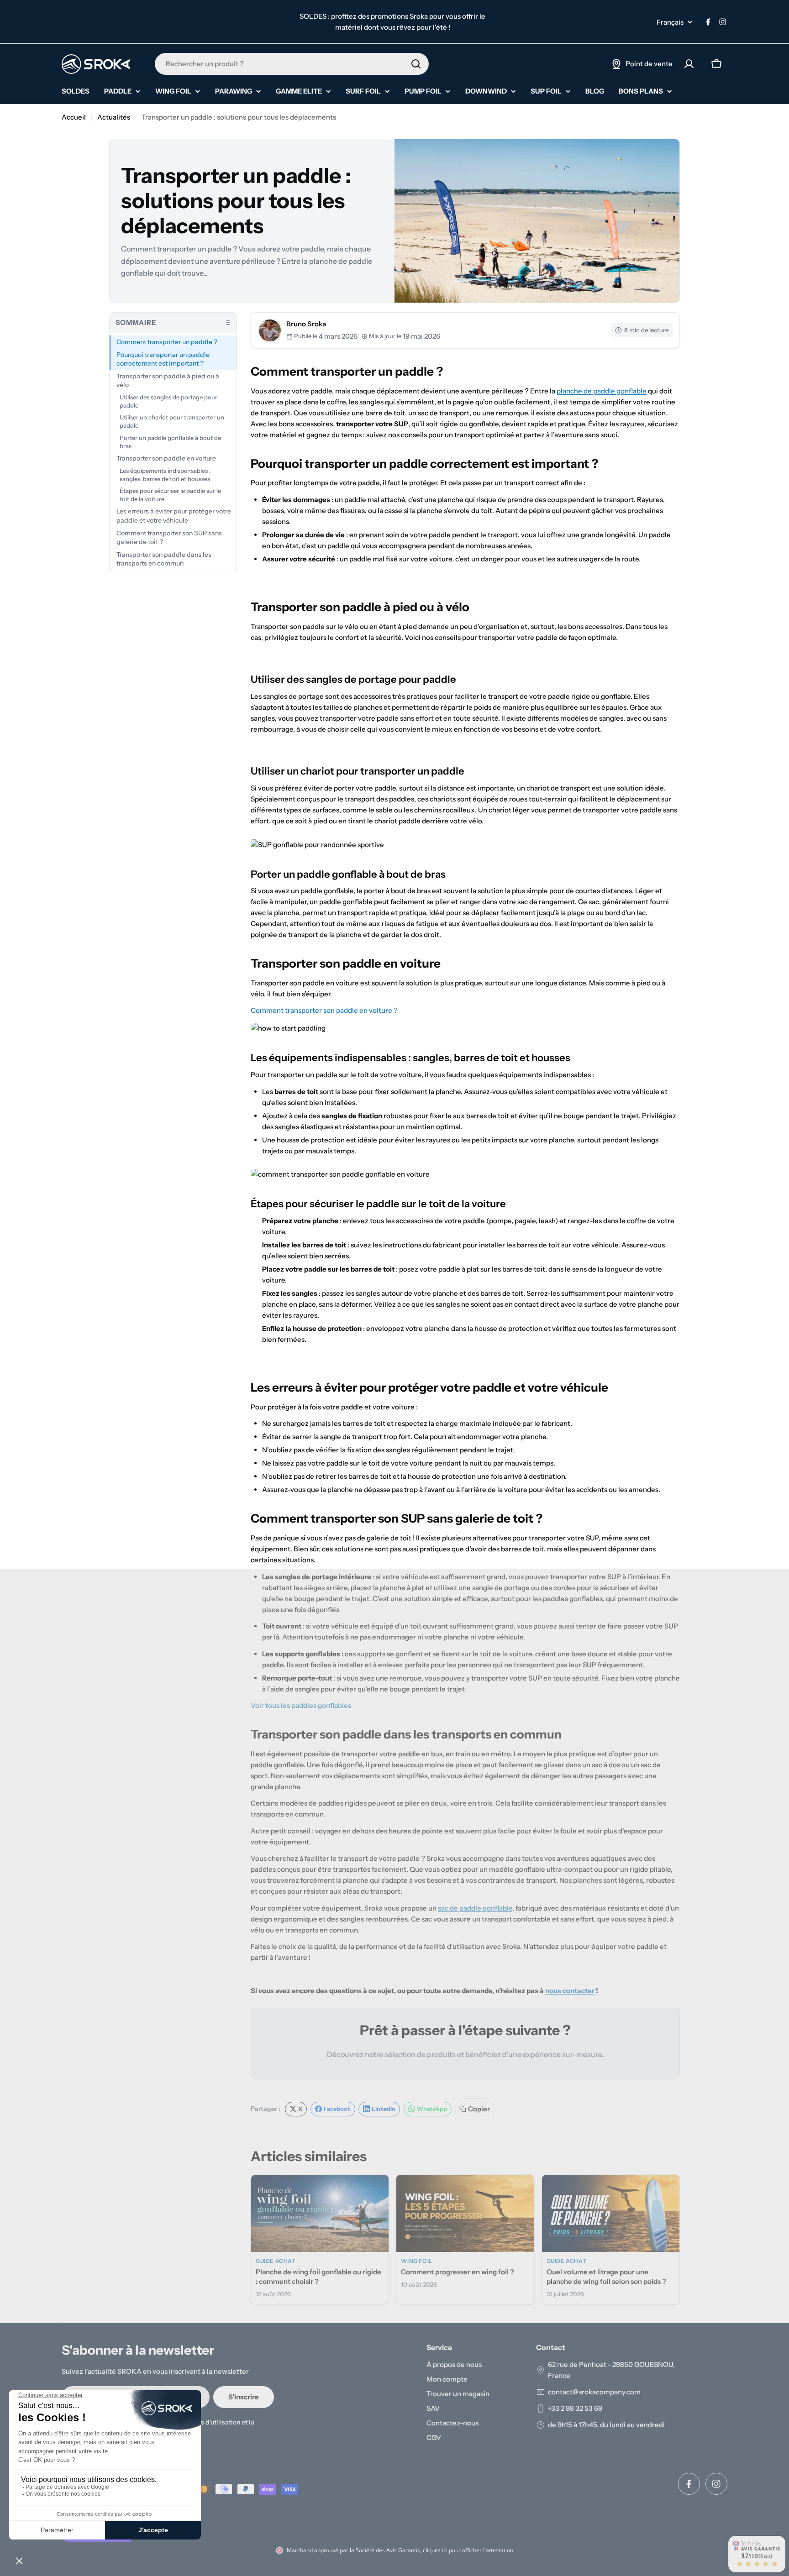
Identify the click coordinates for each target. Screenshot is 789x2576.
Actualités (114, 117)
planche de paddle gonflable (602, 391)
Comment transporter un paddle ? (167, 342)
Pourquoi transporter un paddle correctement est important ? (163, 359)
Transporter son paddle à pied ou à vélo (168, 380)
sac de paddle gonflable (475, 1908)
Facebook (337, 2109)
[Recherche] (416, 64)
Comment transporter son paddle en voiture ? (324, 1010)
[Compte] (689, 64)
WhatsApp (432, 2109)
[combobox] (292, 64)
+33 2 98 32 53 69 (575, 2408)
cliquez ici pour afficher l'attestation (468, 2550)
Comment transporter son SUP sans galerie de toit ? (169, 537)
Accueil (74, 117)
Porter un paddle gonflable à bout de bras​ (170, 442)
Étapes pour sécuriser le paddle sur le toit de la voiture (170, 495)
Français (670, 22)
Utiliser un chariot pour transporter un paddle (172, 421)
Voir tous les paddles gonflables (301, 1705)
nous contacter (570, 1991)
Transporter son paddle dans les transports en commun (164, 559)
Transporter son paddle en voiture (166, 458)
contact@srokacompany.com (594, 2392)
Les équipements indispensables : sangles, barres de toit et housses (165, 475)
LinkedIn (384, 2109)
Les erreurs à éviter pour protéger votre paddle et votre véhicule (174, 516)
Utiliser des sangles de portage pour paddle (168, 401)
